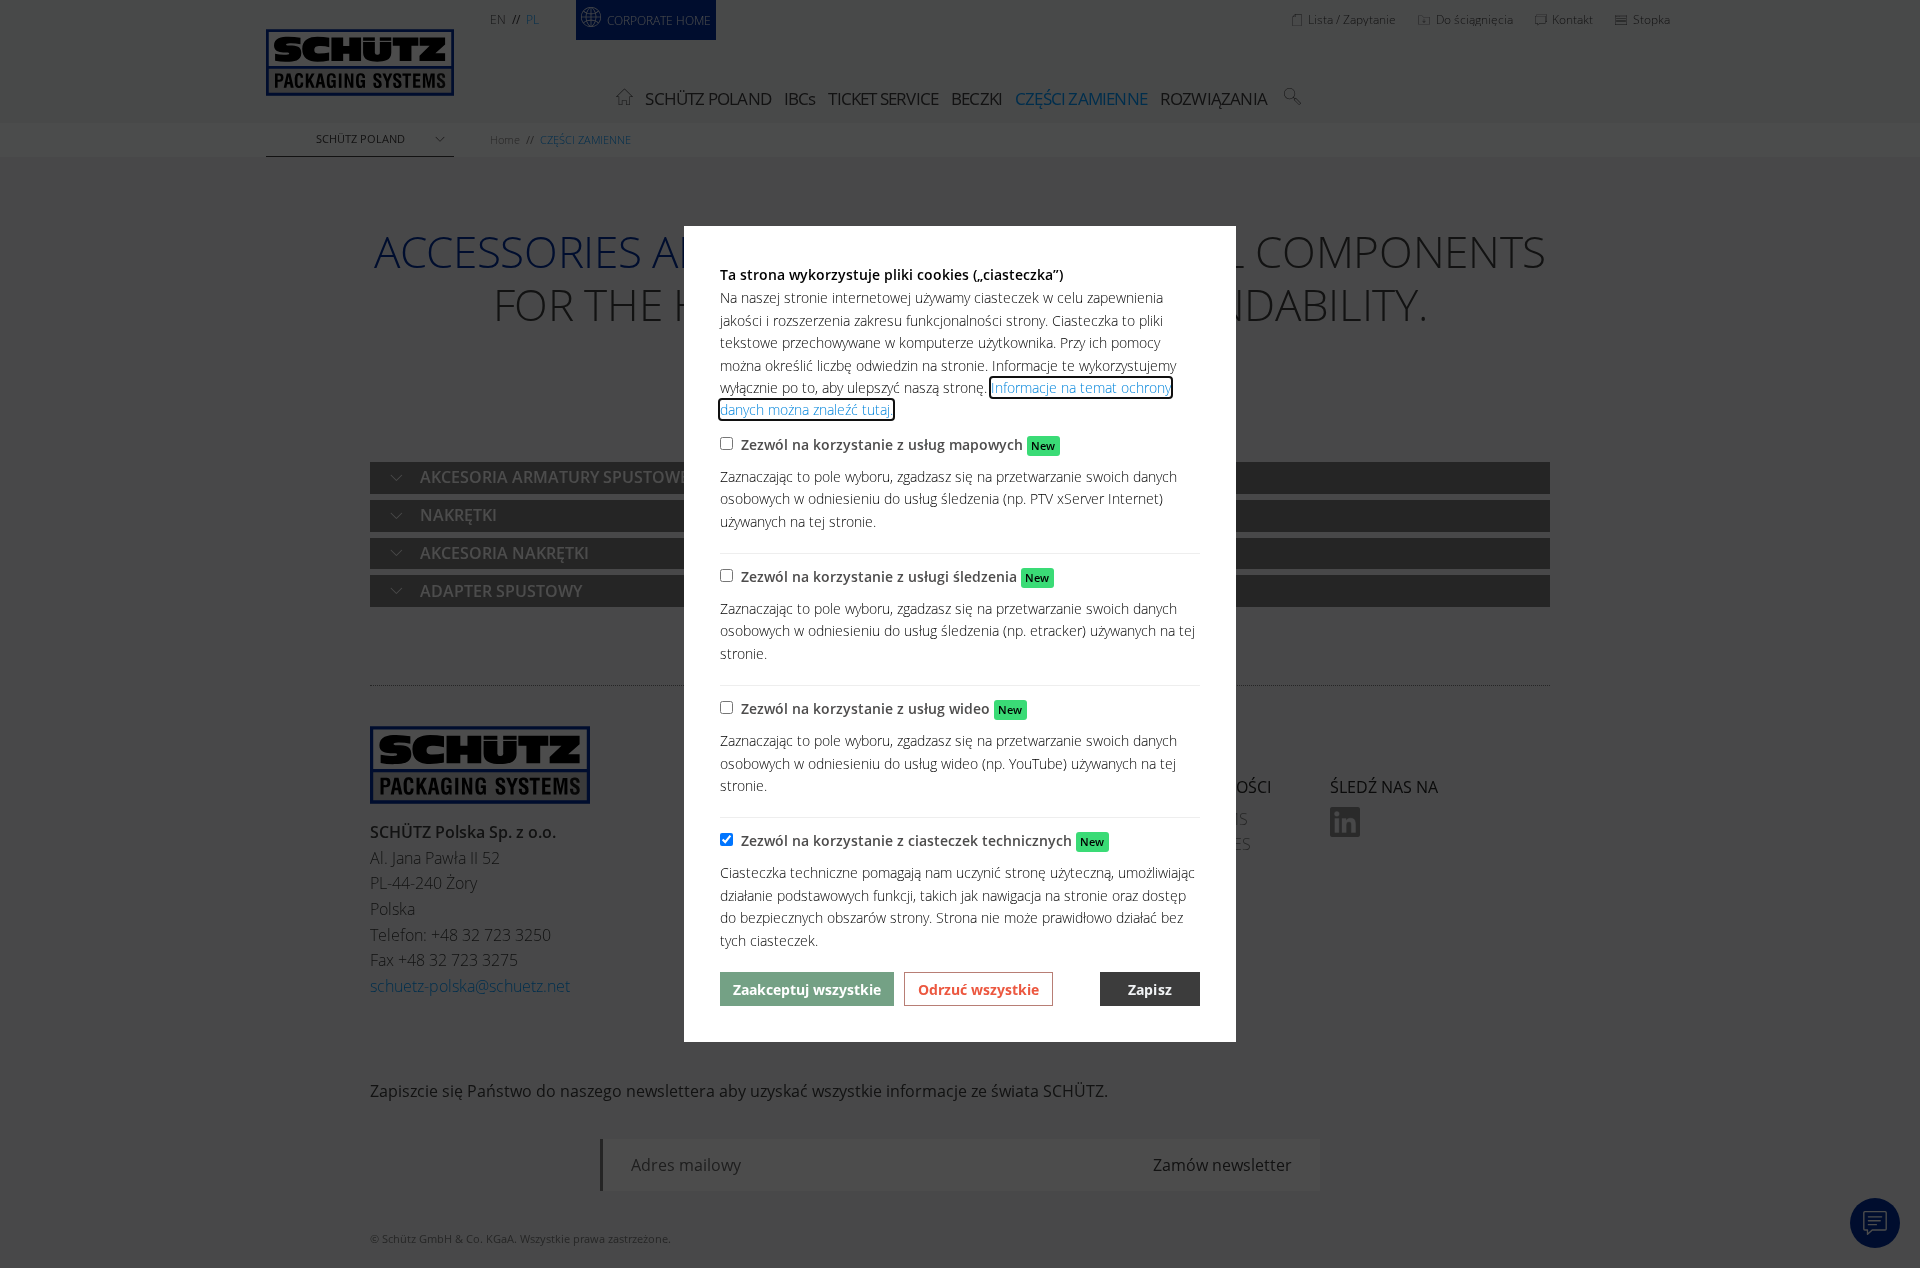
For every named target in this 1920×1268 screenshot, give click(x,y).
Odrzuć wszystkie (978, 989)
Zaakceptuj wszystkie (807, 989)
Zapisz (1149, 989)
